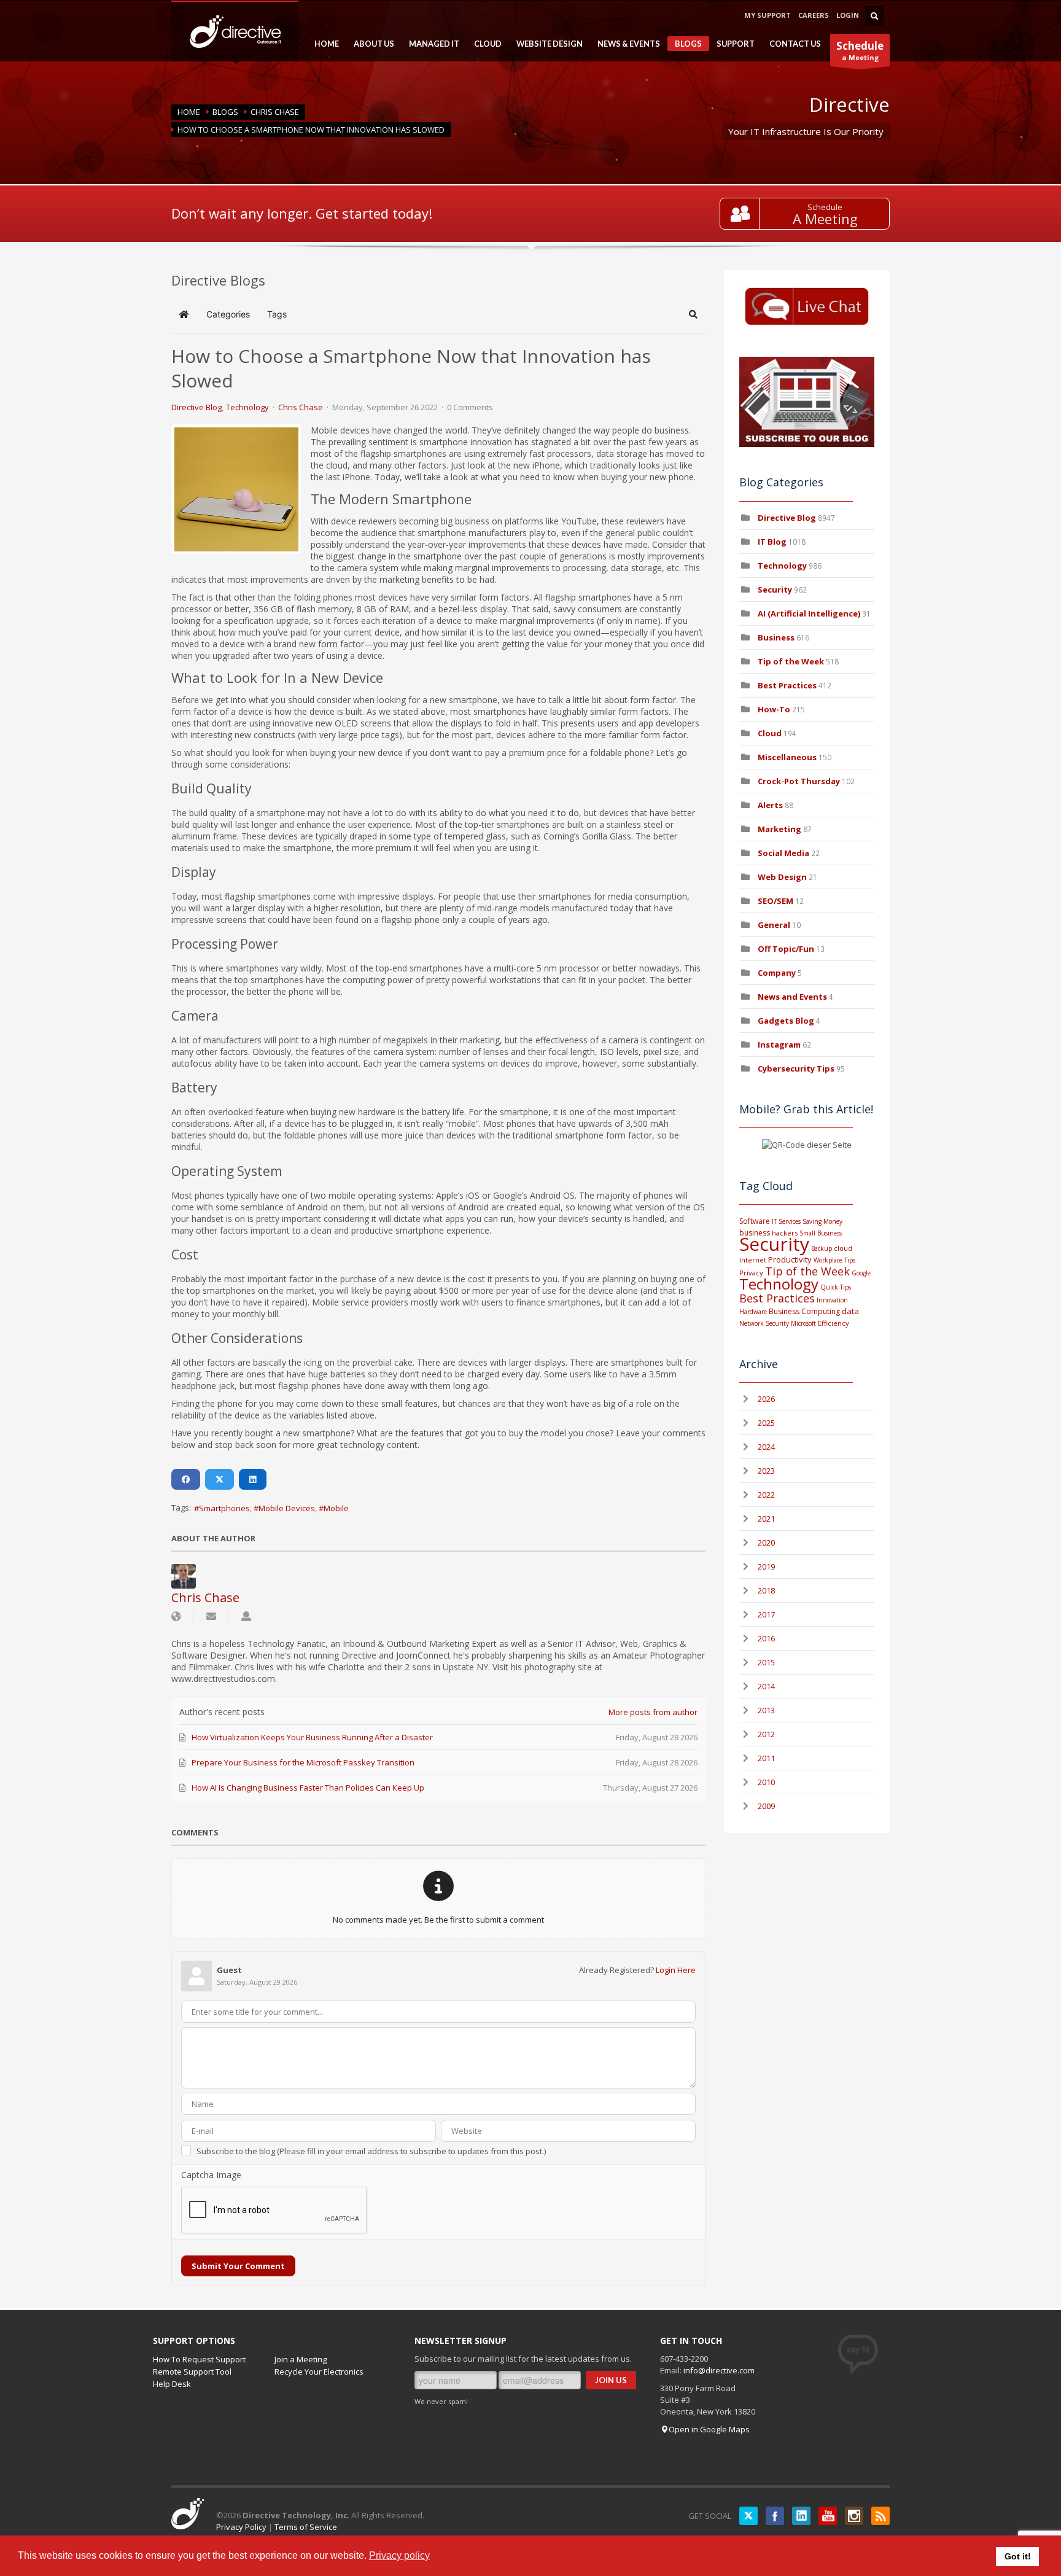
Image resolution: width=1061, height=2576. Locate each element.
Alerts (770, 805)
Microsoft (803, 1323)
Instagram (779, 1045)
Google (861, 1273)
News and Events (792, 997)
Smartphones (224, 1508)
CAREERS (814, 15)
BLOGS (685, 45)
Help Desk (172, 2384)
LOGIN (848, 15)
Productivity (790, 1259)
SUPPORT (732, 44)
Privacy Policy (241, 2527)
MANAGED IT (430, 44)
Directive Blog (196, 407)
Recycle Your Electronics (319, 2372)
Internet (753, 1260)
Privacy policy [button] (399, 2555)
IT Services (786, 1221)
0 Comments (470, 407)
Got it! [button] (1018, 2556)
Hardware (753, 1312)
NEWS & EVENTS (625, 44)
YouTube (828, 2516)
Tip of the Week (791, 661)
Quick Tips (836, 1287)
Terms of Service (306, 2527)
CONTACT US (795, 44)
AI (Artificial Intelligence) (809, 613)
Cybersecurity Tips (796, 1068)
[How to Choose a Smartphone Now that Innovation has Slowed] (236, 489)
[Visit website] (176, 1617)
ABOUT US (370, 44)
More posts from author (653, 1712)
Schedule (825, 207)
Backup (822, 1248)
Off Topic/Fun (786, 949)
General (774, 925)
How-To (774, 709)
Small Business (821, 1233)
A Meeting (825, 219)
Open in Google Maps (709, 2429)
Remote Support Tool (192, 2372)
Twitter (748, 2516)
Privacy (751, 1273)
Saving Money (822, 1221)
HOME (323, 44)
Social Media (783, 853)
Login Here (676, 1970)
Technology (247, 407)
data (850, 1311)
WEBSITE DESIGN (546, 44)
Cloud (770, 733)
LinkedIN (801, 2516)
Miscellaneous (787, 757)
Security (775, 590)
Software (755, 1221)
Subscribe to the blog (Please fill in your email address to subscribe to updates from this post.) (371, 2151)
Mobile (336, 1508)
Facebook (775, 2516)
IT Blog (772, 542)
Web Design (782, 877)
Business (776, 637)
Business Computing (804, 1311)
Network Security (764, 1323)
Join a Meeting (301, 2359)
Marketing (779, 829)
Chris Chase (275, 112)
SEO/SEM (775, 901)
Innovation (832, 1300)
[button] (693, 314)
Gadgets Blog (786, 1021)
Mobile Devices (287, 1508)
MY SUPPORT (768, 15)
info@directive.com (719, 2370)
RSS (880, 2516)
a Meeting (860, 50)
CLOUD (484, 44)
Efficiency (834, 1323)
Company (777, 973)
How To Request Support (199, 2359)
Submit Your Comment (238, 2266)
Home (189, 112)
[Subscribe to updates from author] (211, 1617)
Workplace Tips (834, 1260)
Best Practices (787, 685)
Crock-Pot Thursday (800, 781)
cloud (843, 1248)
